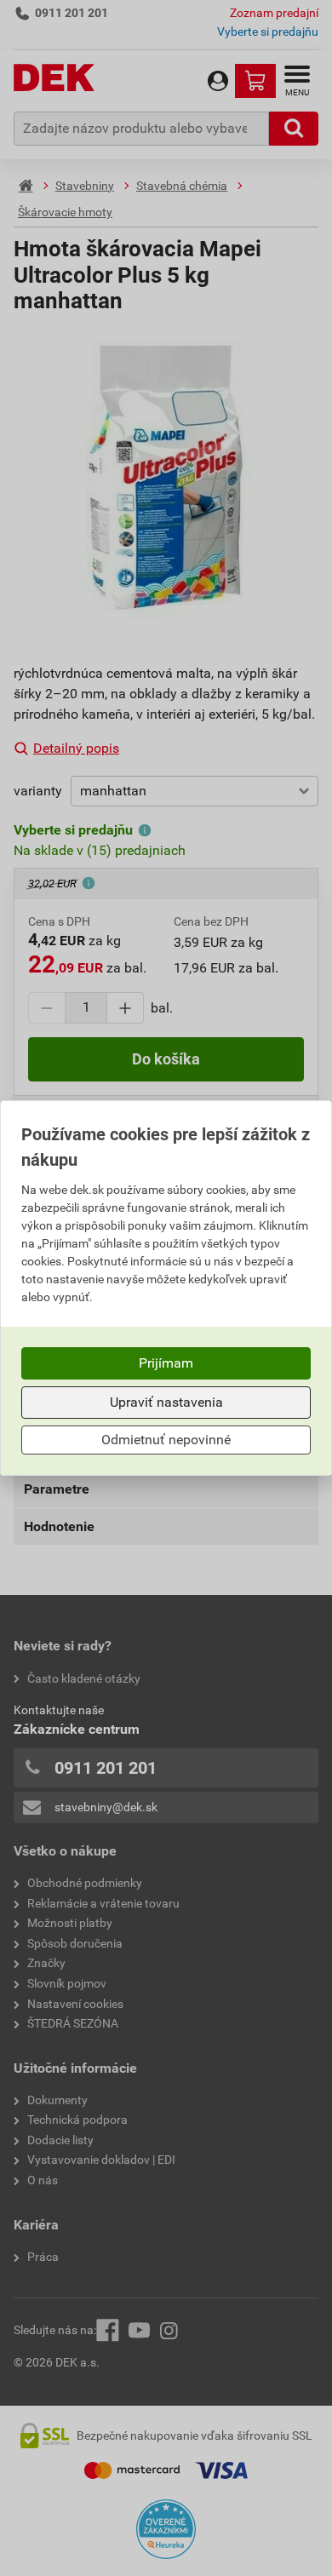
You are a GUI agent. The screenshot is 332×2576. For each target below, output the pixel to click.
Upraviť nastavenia (166, 1402)
